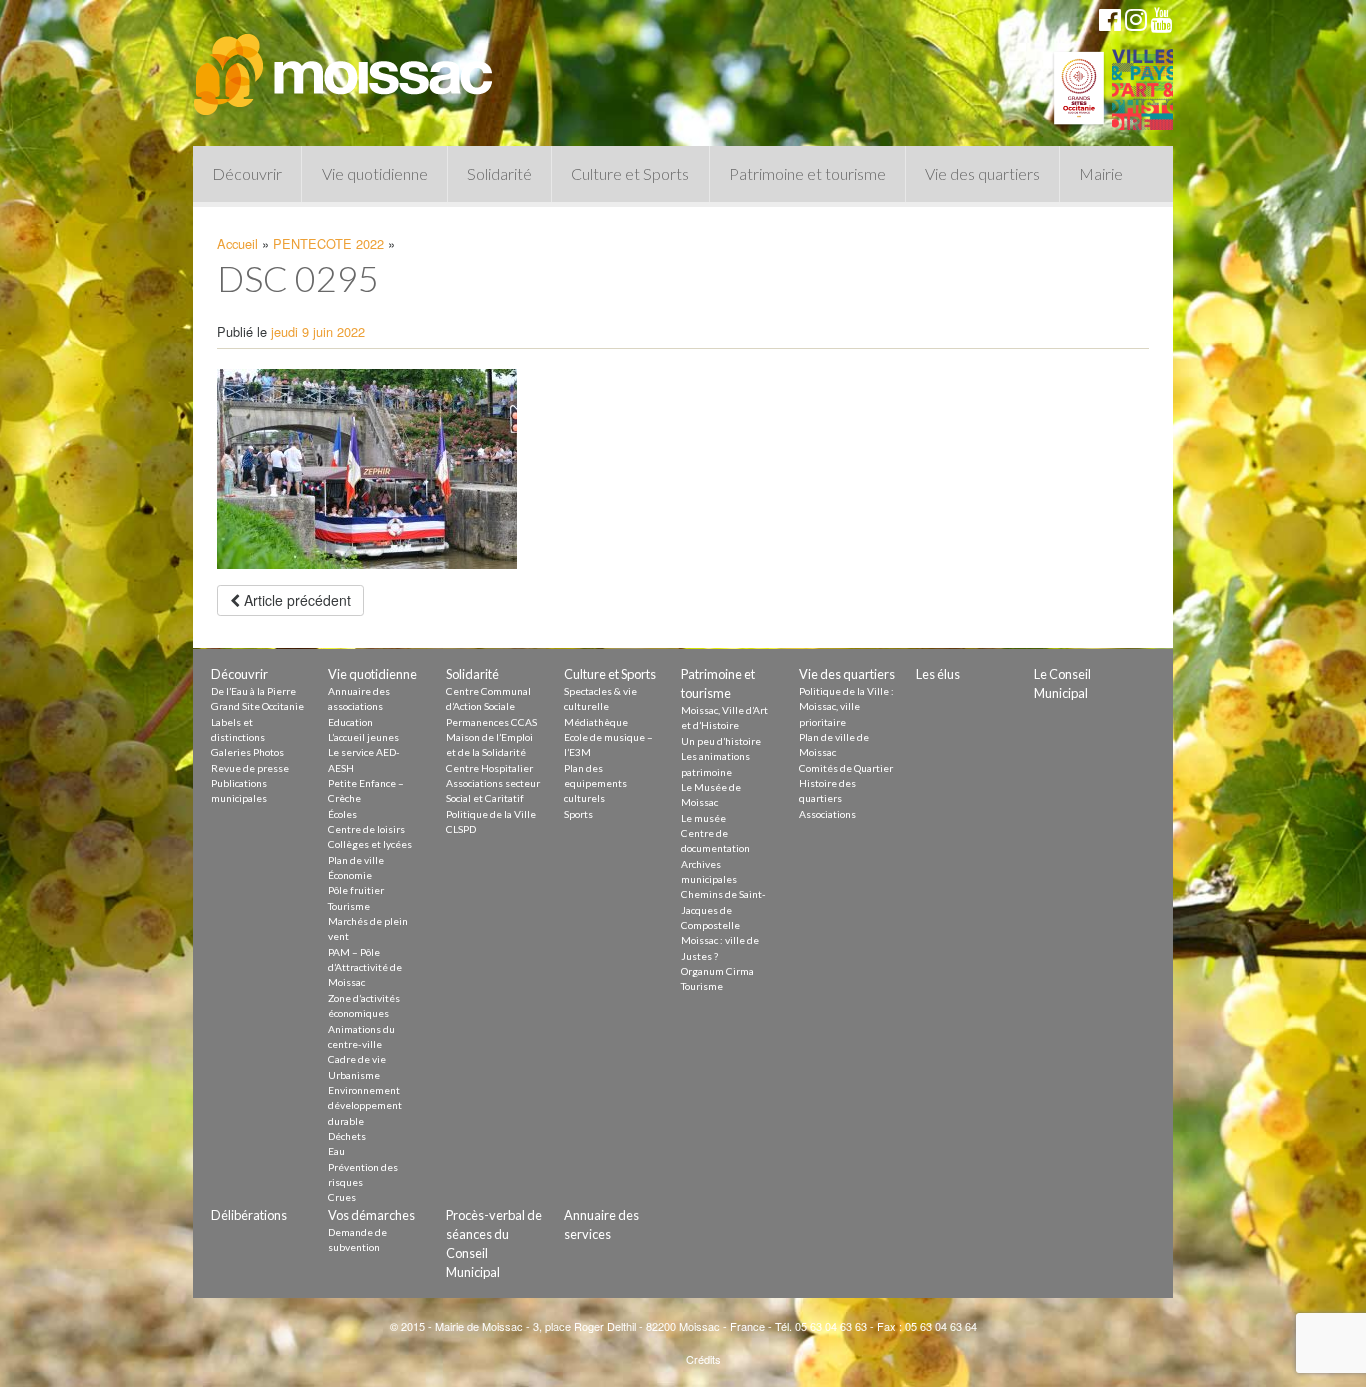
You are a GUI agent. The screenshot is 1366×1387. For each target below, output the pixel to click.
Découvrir (247, 173)
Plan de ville (356, 860)
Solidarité (499, 173)
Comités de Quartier (846, 768)
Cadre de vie (357, 1059)
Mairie (1101, 173)
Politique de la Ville (491, 814)
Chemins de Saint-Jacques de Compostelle (723, 909)
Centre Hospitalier (489, 768)
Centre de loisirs (366, 829)
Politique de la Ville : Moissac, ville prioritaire (846, 706)
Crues (342, 1197)
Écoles (342, 814)
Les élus (938, 674)
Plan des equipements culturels (595, 783)
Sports (578, 814)
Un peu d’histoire (721, 741)
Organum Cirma (717, 971)
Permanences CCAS (491, 722)
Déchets (347, 1136)
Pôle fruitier (356, 890)
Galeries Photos (247, 752)
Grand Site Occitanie (257, 706)
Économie (350, 875)
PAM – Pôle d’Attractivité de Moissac (365, 967)
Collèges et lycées (370, 844)
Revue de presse (250, 768)
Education (350, 722)
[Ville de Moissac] (345, 65)
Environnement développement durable (365, 1105)
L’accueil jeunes (363, 737)
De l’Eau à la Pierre (253, 691)
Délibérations (249, 1215)
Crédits (703, 1359)
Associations (827, 814)
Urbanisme (354, 1075)
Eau (336, 1151)
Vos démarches (371, 1215)
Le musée (703, 818)
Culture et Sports (630, 173)
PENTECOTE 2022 (328, 243)
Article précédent (295, 600)
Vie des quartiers (982, 173)
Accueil (237, 243)
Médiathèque (596, 722)
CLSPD (461, 829)
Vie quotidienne (375, 173)
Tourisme (349, 906)
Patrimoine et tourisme (807, 173)
